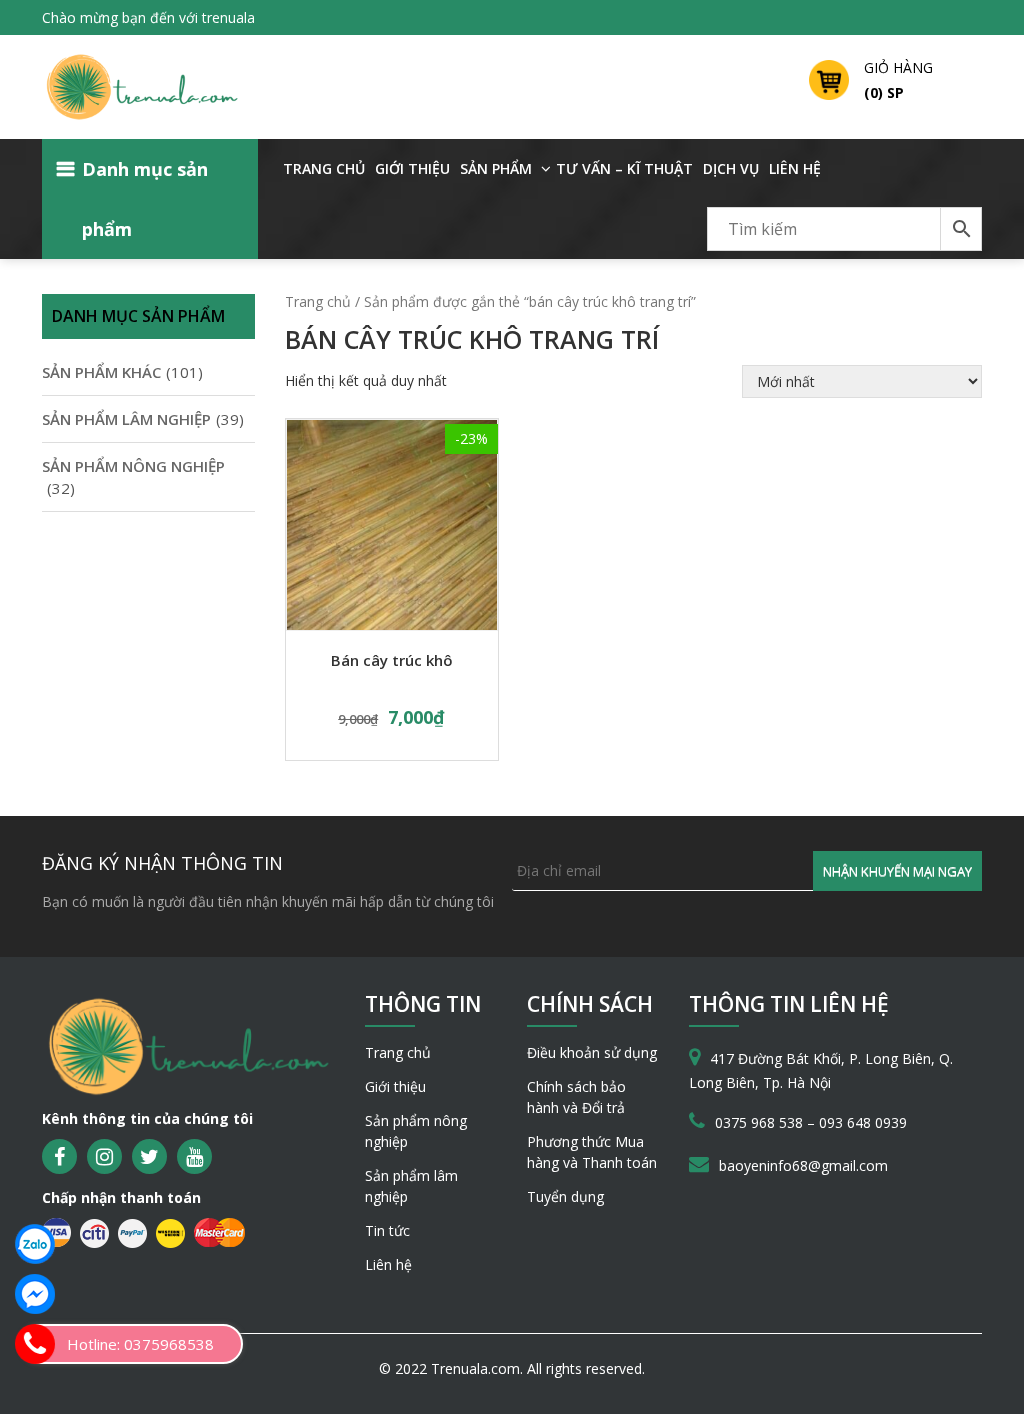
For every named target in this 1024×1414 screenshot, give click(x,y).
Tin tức (387, 1230)
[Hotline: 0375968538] (35, 1344)
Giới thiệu (412, 168)
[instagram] (104, 1156)
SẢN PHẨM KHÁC (101, 372)
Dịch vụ (731, 168)
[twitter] (149, 1156)
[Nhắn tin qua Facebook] (35, 1294)
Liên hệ (795, 168)
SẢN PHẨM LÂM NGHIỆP (126, 419)
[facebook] (59, 1156)
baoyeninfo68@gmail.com (803, 1165)
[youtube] (194, 1156)
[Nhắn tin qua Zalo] (35, 1244)
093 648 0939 (863, 1122)
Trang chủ (324, 168)
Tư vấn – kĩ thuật (624, 168)
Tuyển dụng (565, 1196)
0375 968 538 (761, 1122)
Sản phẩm (496, 168)
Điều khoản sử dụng (592, 1052)
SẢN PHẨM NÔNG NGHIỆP (133, 466)
